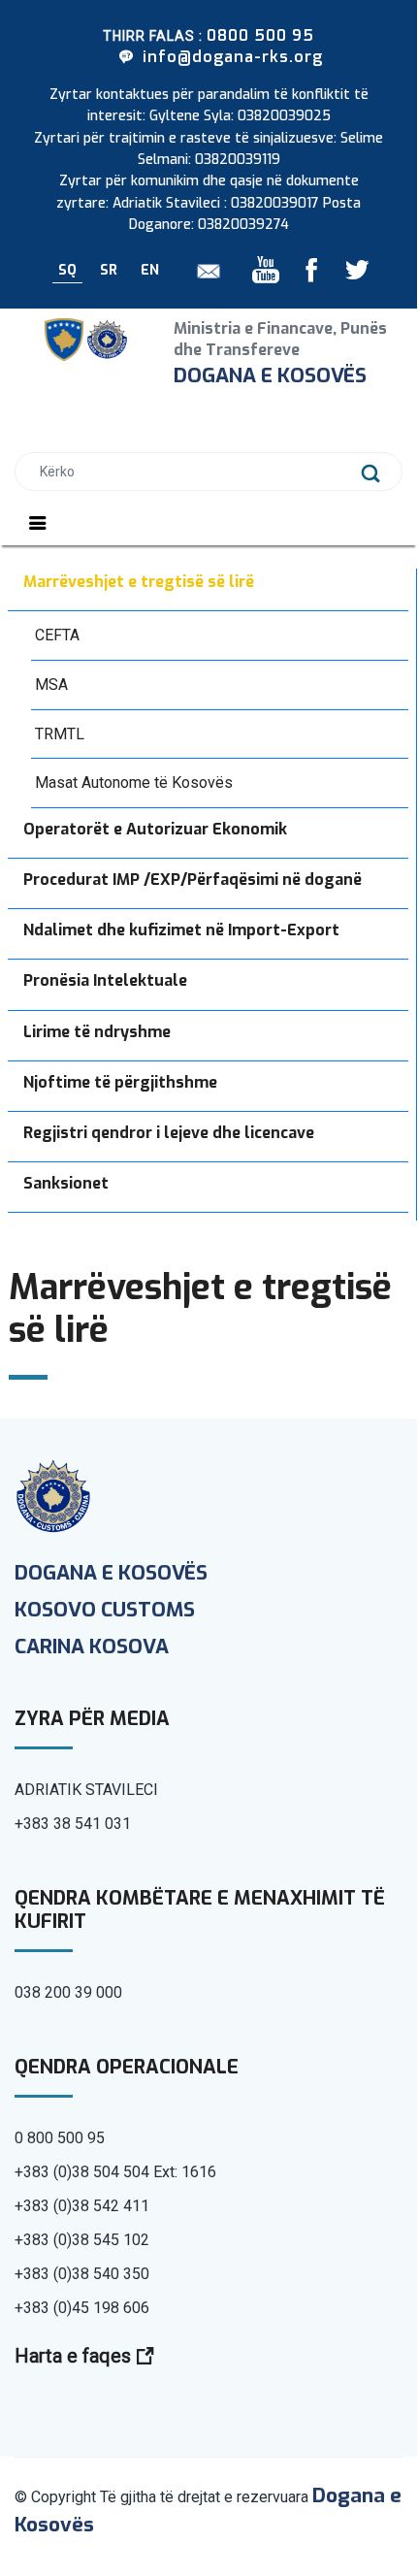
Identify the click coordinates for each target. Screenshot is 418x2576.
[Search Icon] (371, 473)
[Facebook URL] (305, 275)
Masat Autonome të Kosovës (134, 783)
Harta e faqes (75, 2356)
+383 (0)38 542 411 (82, 2206)
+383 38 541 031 (73, 1824)
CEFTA (57, 635)
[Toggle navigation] (38, 523)
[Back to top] (335, 2492)
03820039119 (238, 160)
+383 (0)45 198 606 (82, 2308)
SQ (67, 270)
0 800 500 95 (60, 2138)
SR (109, 270)
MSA (51, 685)
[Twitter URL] (349, 275)
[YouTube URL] (267, 275)
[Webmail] (202, 270)
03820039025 (284, 116)
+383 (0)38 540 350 (82, 2274)
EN (150, 270)
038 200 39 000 (68, 1992)
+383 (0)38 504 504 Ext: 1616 (115, 2172)
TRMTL (60, 734)
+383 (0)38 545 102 (82, 2240)
